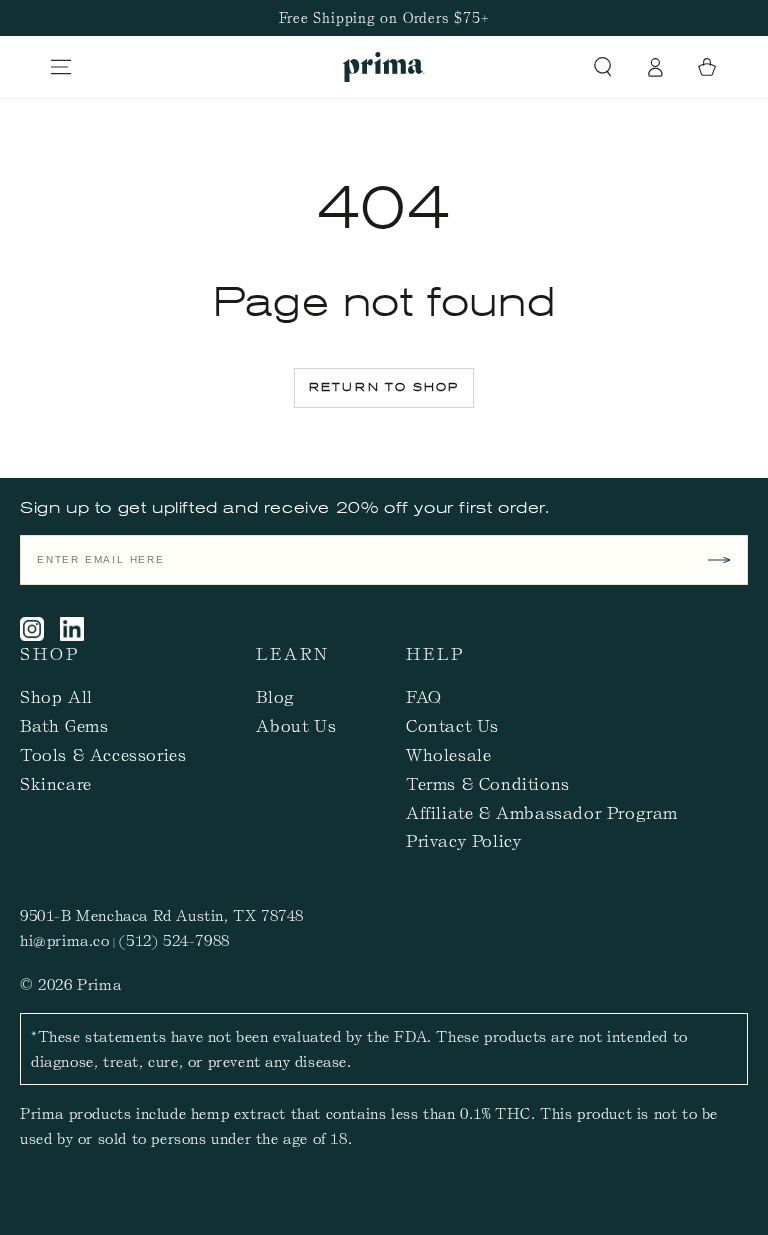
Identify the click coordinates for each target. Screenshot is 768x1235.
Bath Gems (64, 725)
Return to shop (384, 387)
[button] (603, 67)
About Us (296, 725)
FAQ (424, 696)
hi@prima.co (65, 940)
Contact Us (452, 725)
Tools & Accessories (103, 754)
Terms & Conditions (488, 783)
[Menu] (61, 67)
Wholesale (448, 754)
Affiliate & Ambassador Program (542, 812)
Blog (275, 696)
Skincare (56, 783)
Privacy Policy (463, 840)
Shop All (56, 696)
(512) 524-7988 (174, 940)
